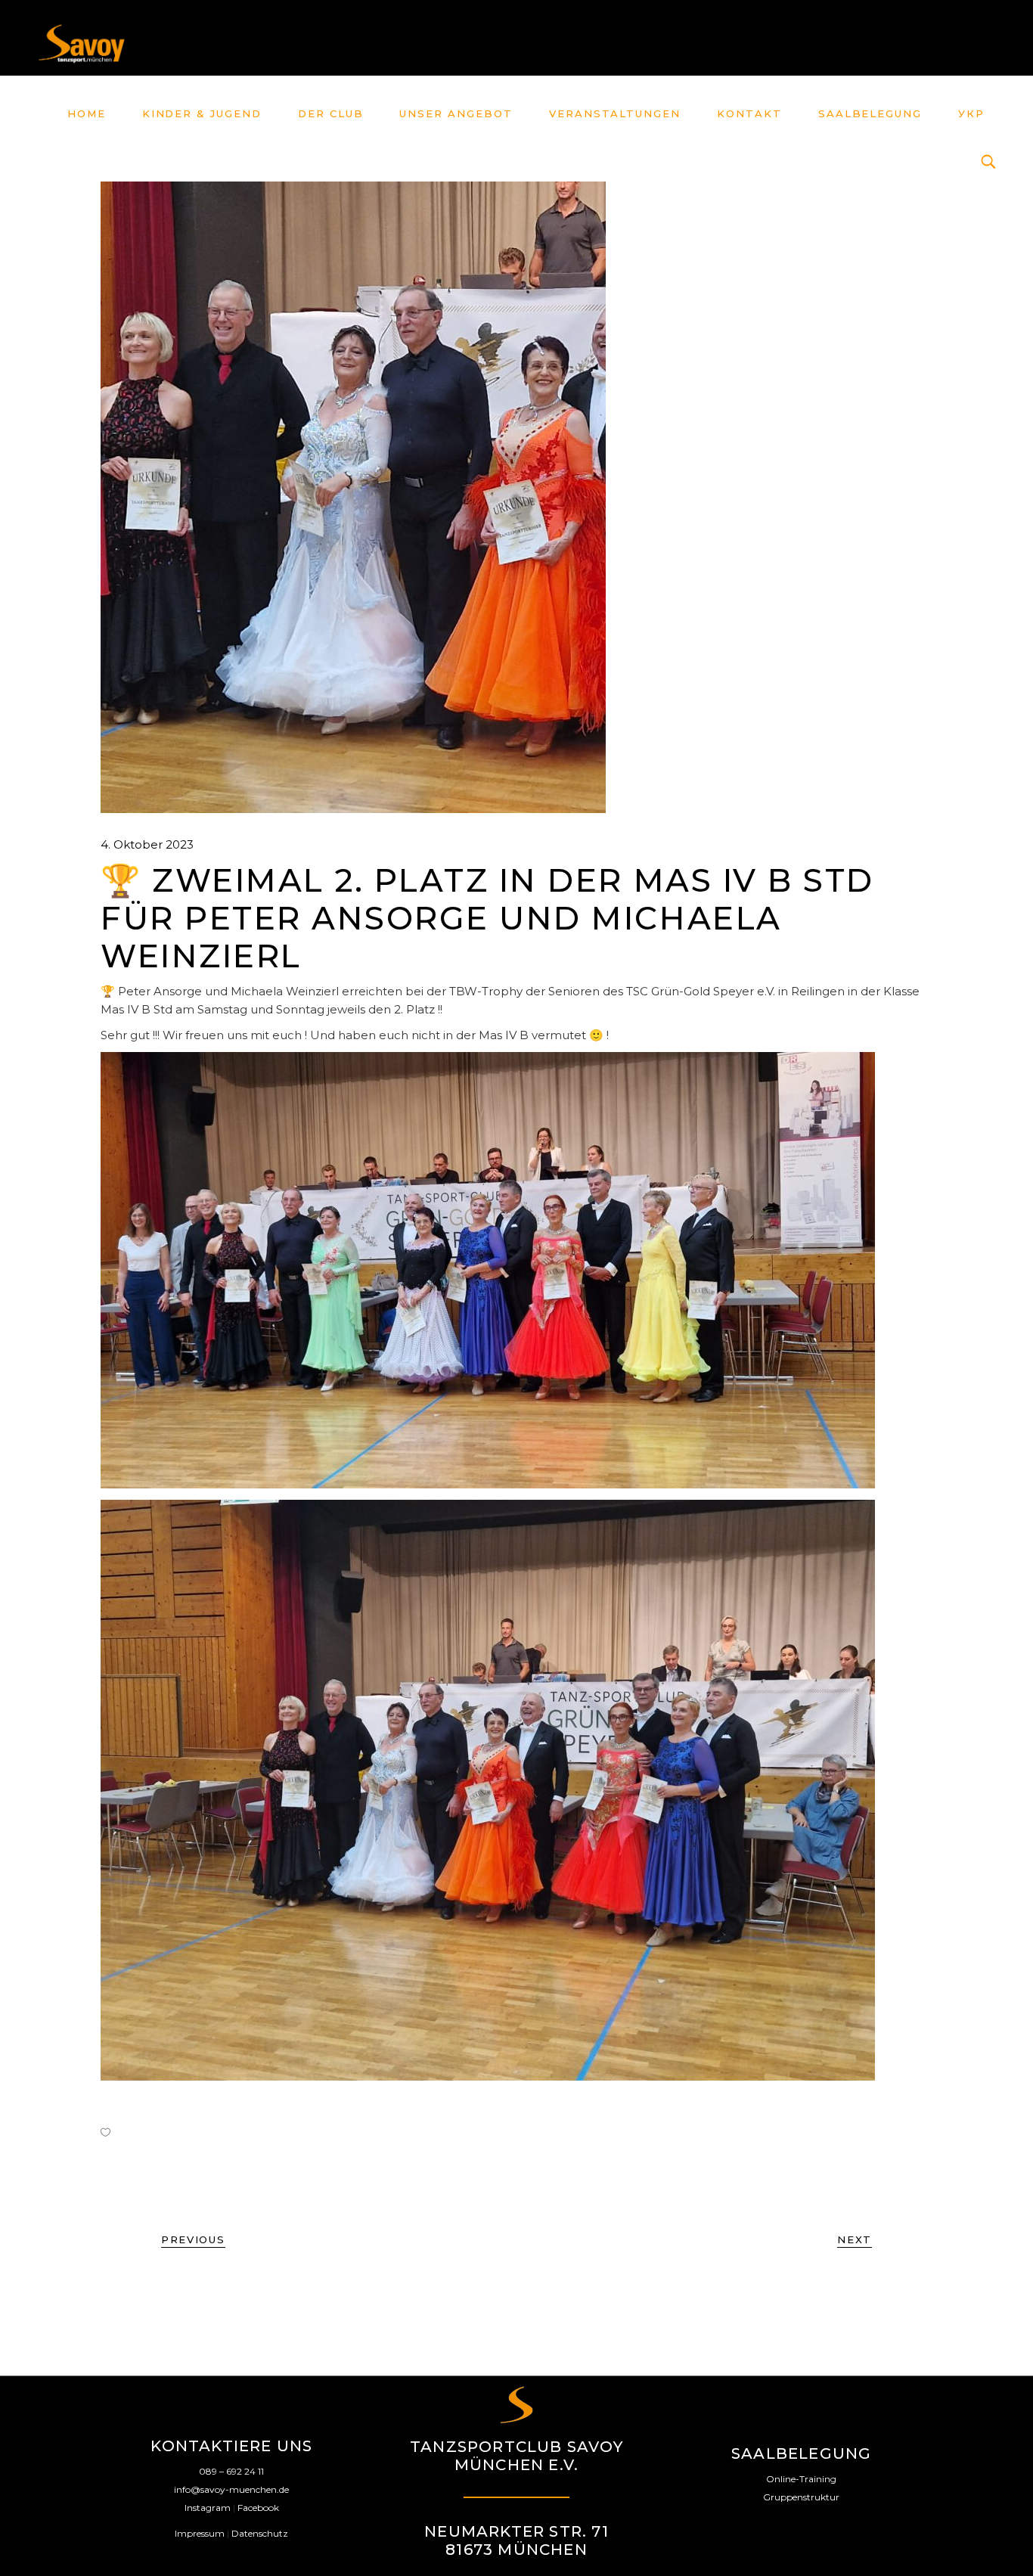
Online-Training (801, 2479)
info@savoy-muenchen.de (231, 2489)
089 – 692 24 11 (231, 2471)
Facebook (258, 2508)
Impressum (200, 2533)
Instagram (208, 2508)
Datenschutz (260, 2533)
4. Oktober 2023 (147, 844)
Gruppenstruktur (801, 2497)
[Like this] (105, 2132)
